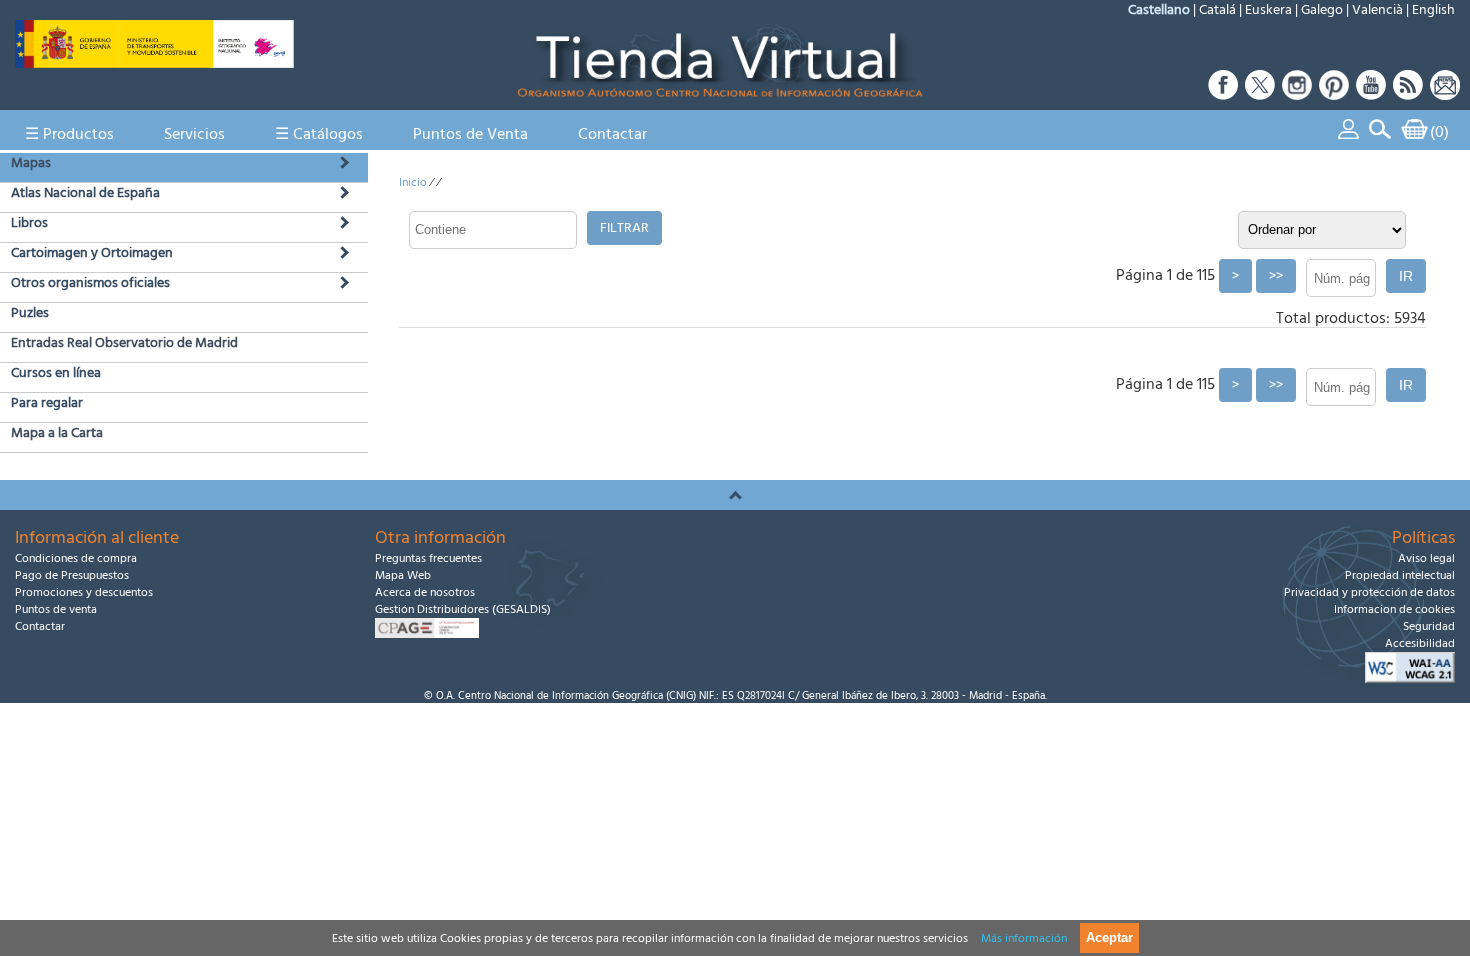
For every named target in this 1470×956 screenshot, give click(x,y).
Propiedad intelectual (1400, 575)
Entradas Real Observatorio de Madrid (124, 343)
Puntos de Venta (470, 134)
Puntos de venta (56, 609)
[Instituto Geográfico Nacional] (154, 63)
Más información (1024, 938)
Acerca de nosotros (425, 592)
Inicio (413, 182)
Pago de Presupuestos (72, 575)
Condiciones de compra (76, 558)
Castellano (1159, 10)
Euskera (1268, 10)
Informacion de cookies (1394, 609)
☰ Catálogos (319, 134)
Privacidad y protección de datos (1369, 592)
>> (1276, 276)
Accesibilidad (1420, 643)
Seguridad (1429, 626)
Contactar (612, 134)
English (1433, 10)
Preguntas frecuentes (428, 558)
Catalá (1217, 10)
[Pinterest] (1334, 95)
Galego (1322, 10)
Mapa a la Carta (57, 433)
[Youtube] (1371, 95)
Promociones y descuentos (84, 592)
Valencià (1377, 10)
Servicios (194, 134)
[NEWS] (1443, 95)
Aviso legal (1426, 558)
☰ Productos (69, 134)
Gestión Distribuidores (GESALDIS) (463, 609)
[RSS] (1408, 95)
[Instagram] (1297, 95)
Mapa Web (403, 575)
